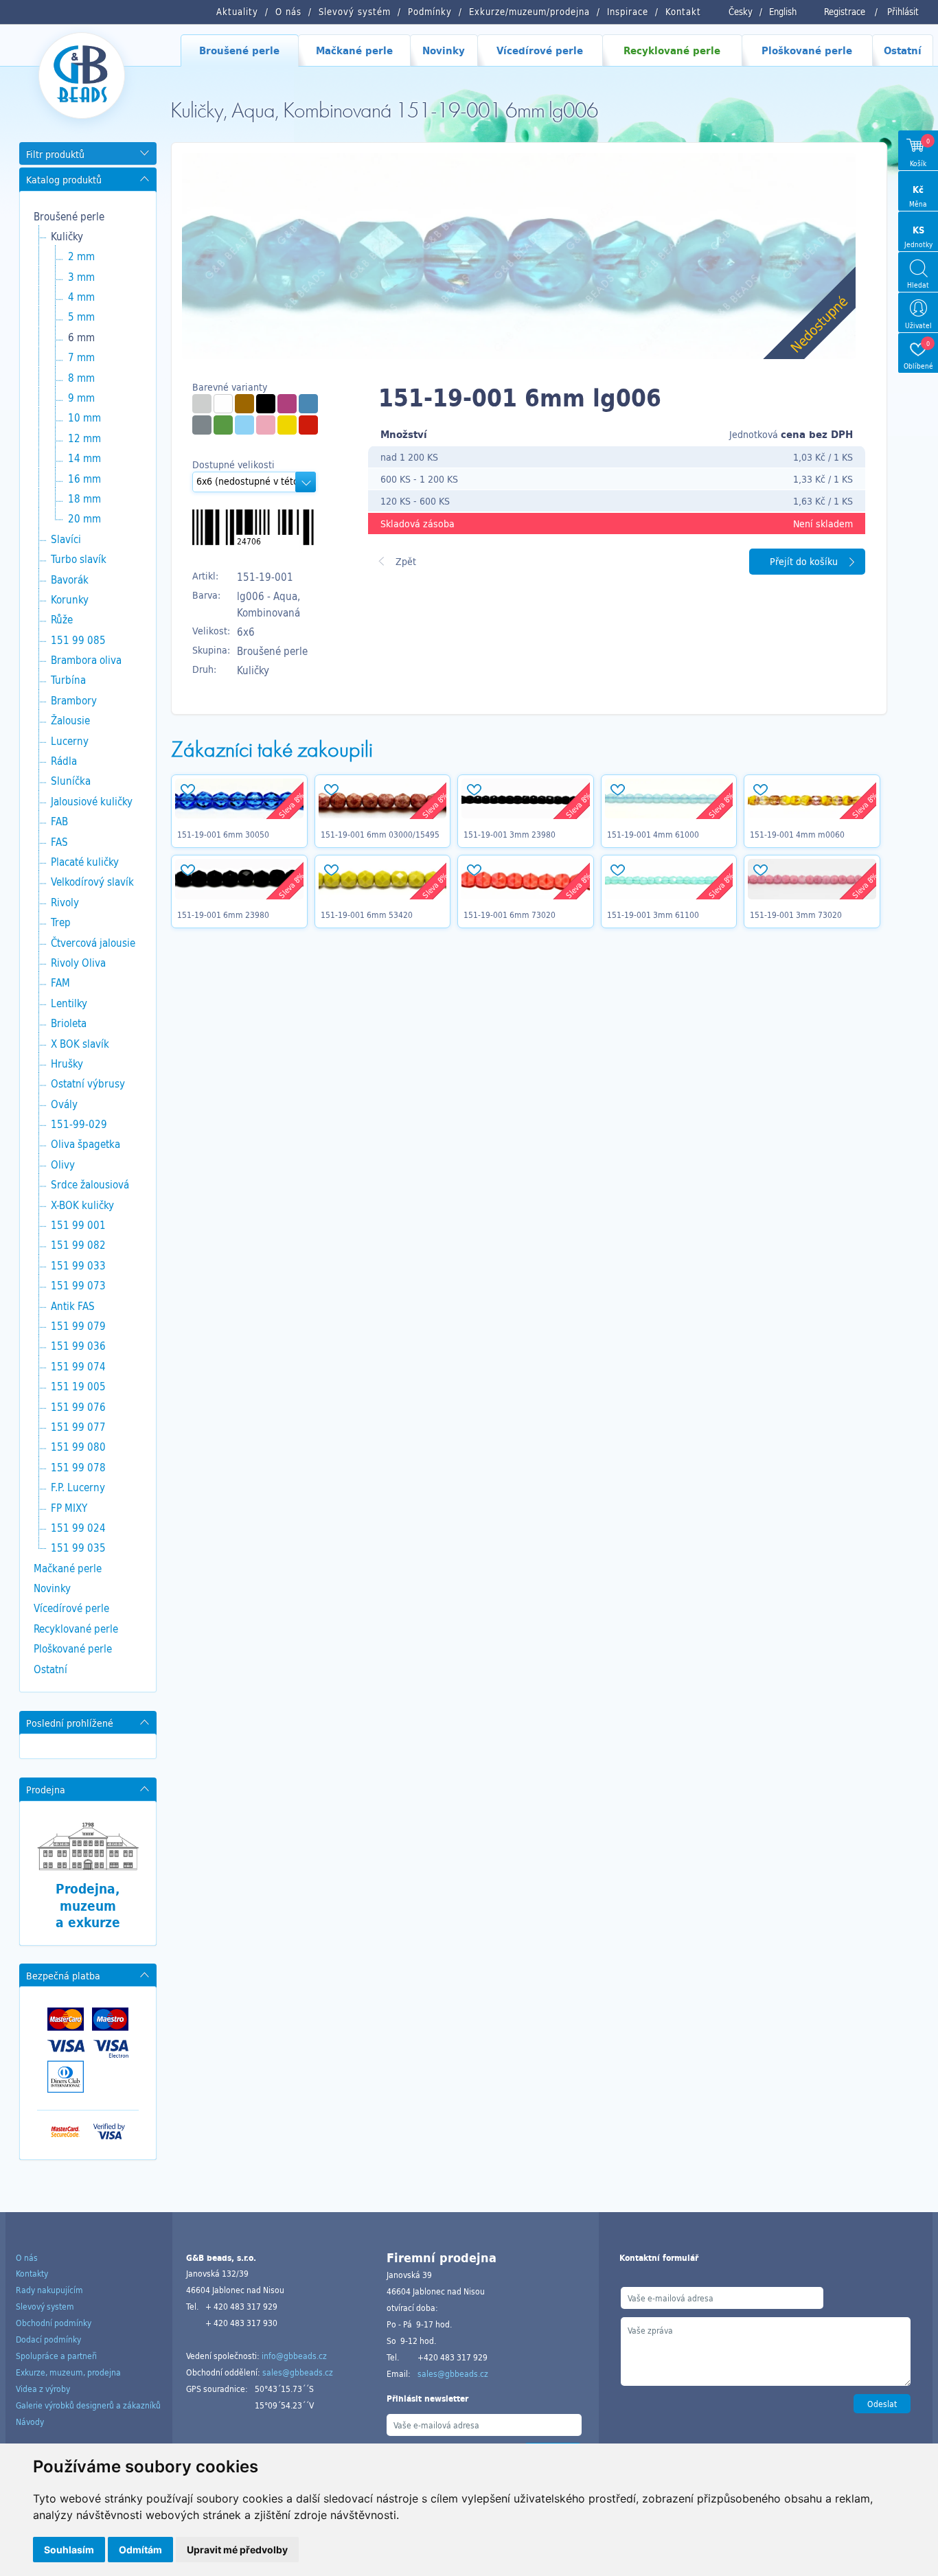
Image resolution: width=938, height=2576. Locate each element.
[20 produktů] (308, 404)
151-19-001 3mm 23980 (510, 834)
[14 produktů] (287, 425)
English (783, 12)
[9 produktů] (244, 404)
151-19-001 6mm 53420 (367, 915)
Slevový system (45, 2306)
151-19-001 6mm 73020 (510, 915)
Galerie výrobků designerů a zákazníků (88, 2405)
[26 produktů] (244, 425)
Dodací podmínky (48, 2339)
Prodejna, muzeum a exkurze (88, 1906)
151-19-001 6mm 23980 (223, 915)
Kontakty (32, 2273)
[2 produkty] (202, 425)
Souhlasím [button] (69, 2550)
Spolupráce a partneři (56, 2356)
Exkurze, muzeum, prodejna (68, 2372)
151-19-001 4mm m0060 (797, 834)
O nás (27, 2257)
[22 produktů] (202, 404)
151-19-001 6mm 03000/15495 (380, 834)
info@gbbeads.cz (294, 2356)
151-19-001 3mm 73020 (796, 915)
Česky (741, 12)
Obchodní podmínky (54, 2323)
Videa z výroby (43, 2389)
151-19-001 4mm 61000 (653, 834)
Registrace (845, 12)
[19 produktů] (223, 404)
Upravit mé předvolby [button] (237, 2550)
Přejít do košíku (804, 561)
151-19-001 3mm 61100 (653, 915)
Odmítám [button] (140, 2550)
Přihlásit (903, 12)
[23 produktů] (287, 404)
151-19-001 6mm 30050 (223, 834)
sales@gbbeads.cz (298, 2372)
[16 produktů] (266, 404)
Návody (30, 2422)
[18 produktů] (308, 425)
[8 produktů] (266, 425)
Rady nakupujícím (49, 2290)
